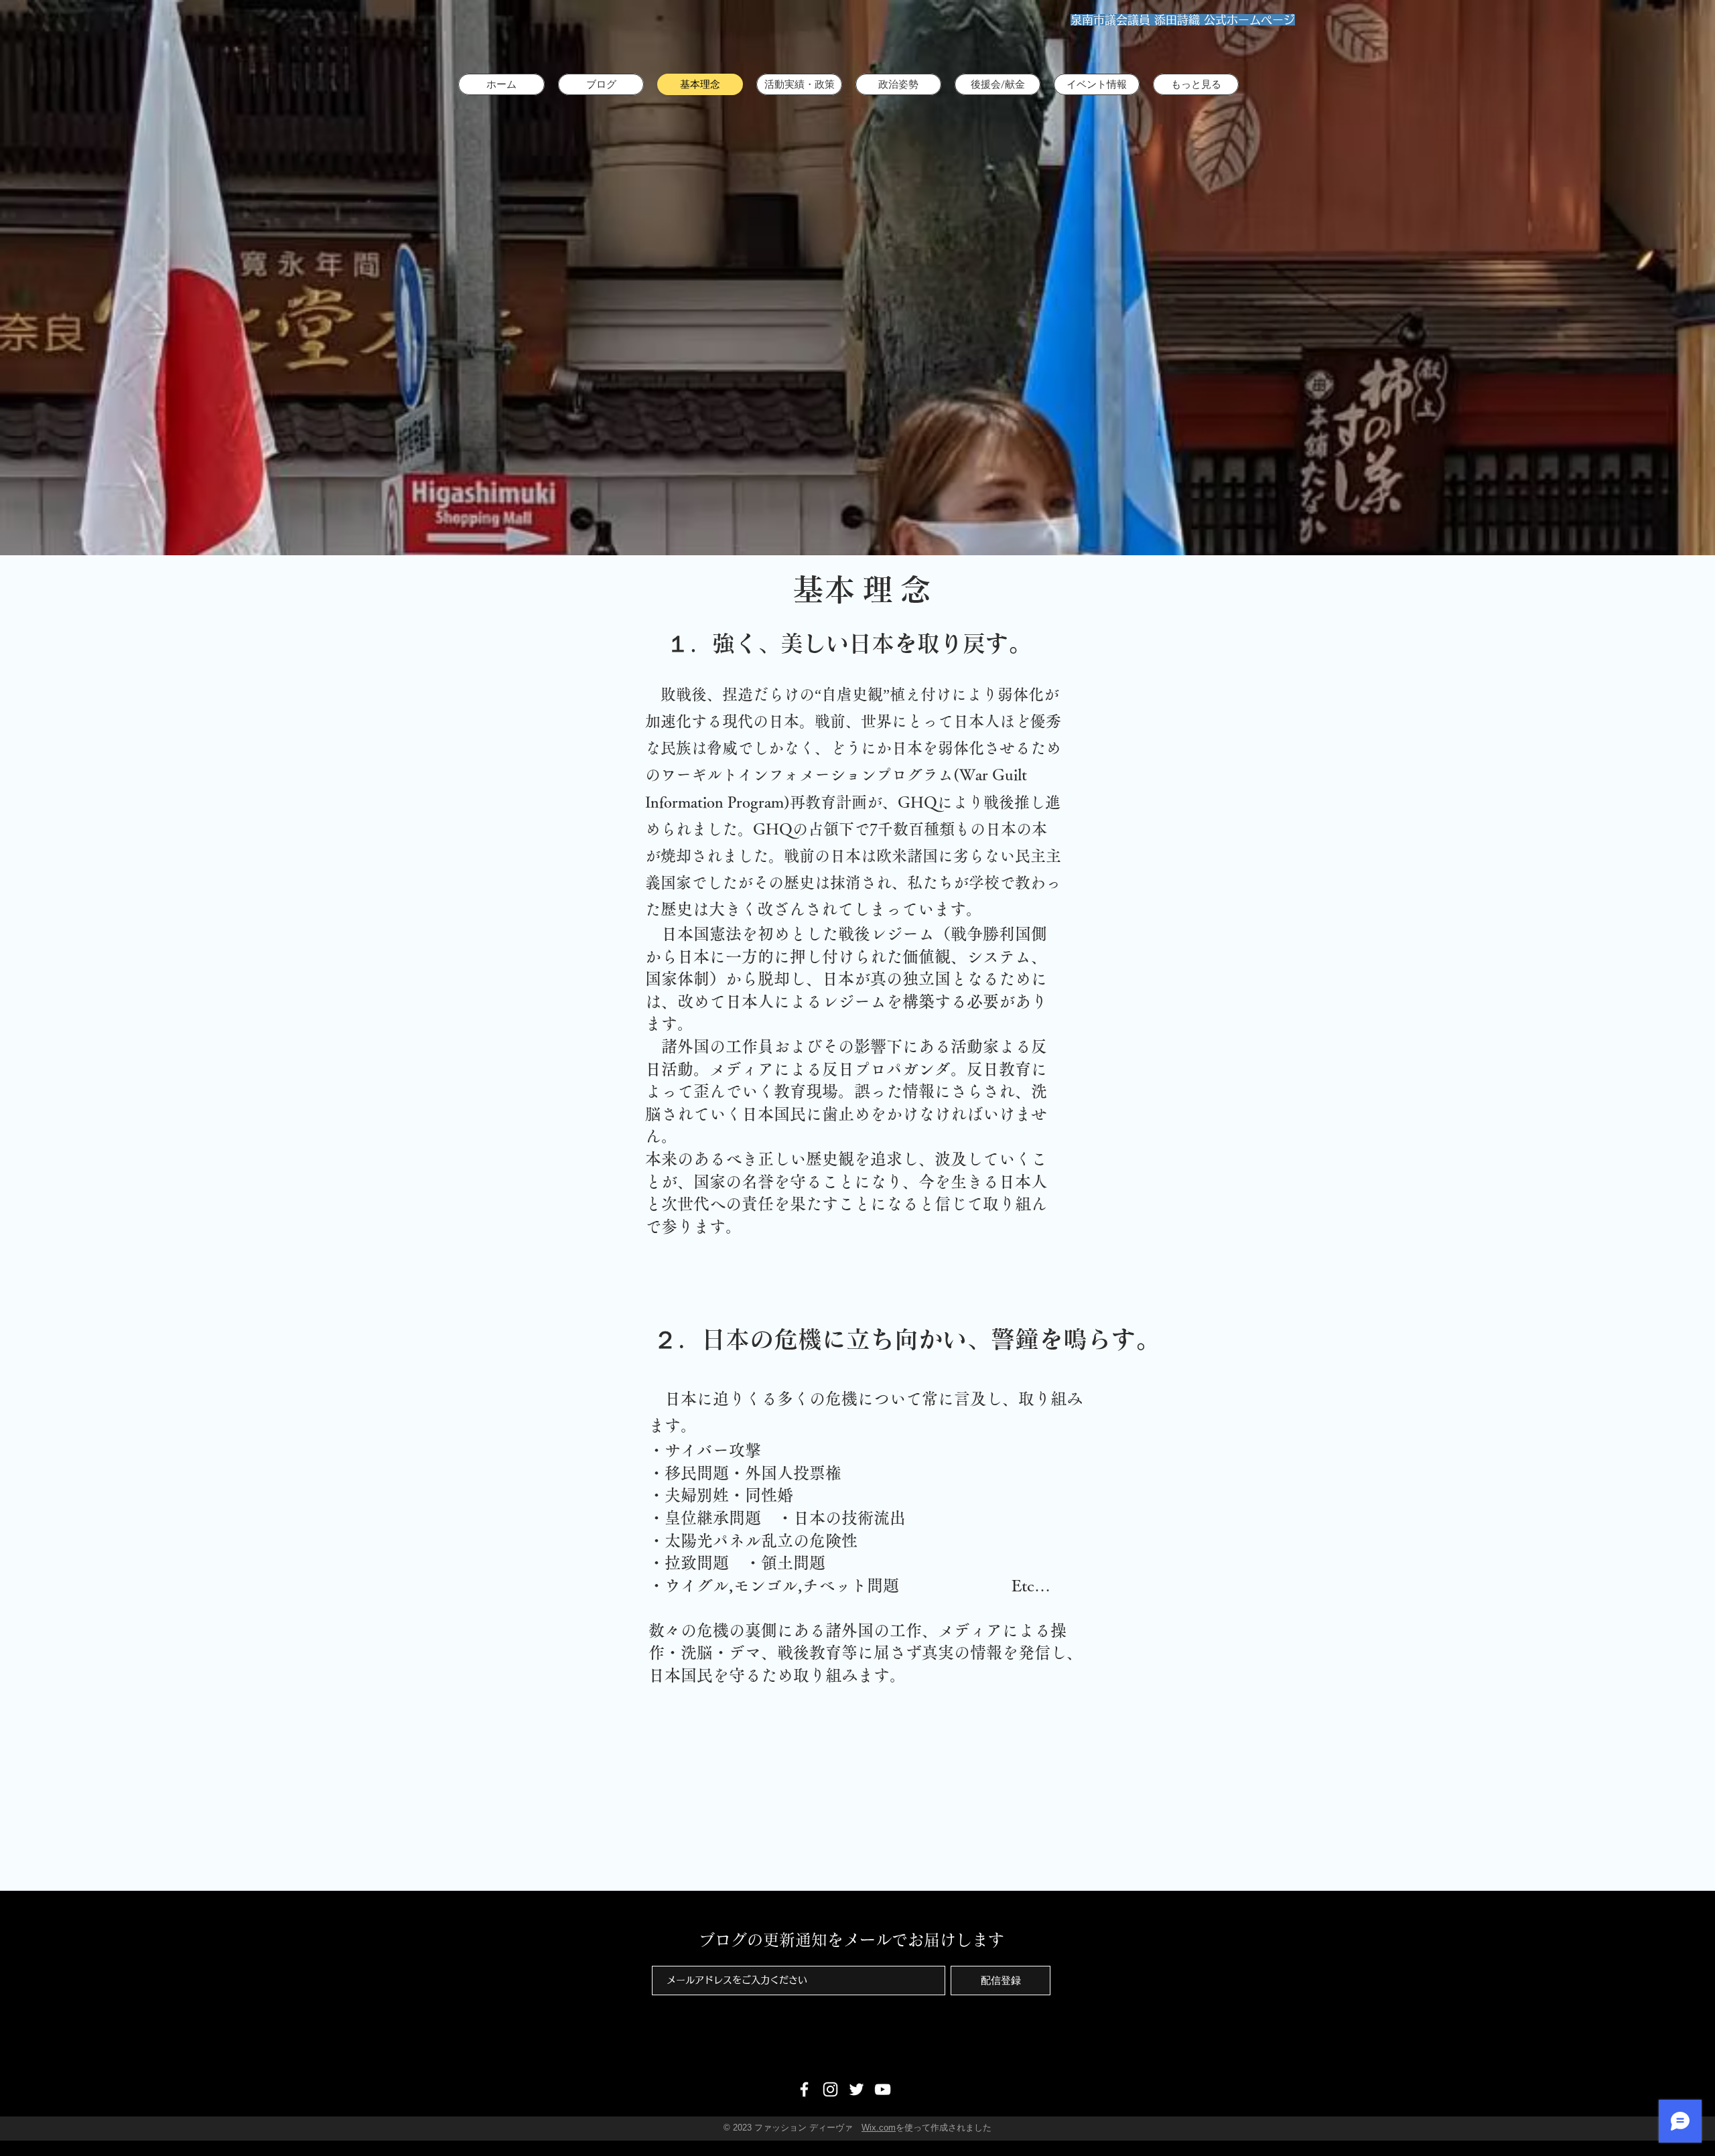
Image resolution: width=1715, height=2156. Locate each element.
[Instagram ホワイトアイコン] (830, 2089)
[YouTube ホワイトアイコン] (883, 2089)
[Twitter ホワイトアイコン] (856, 2089)
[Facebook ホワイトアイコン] (804, 2089)
